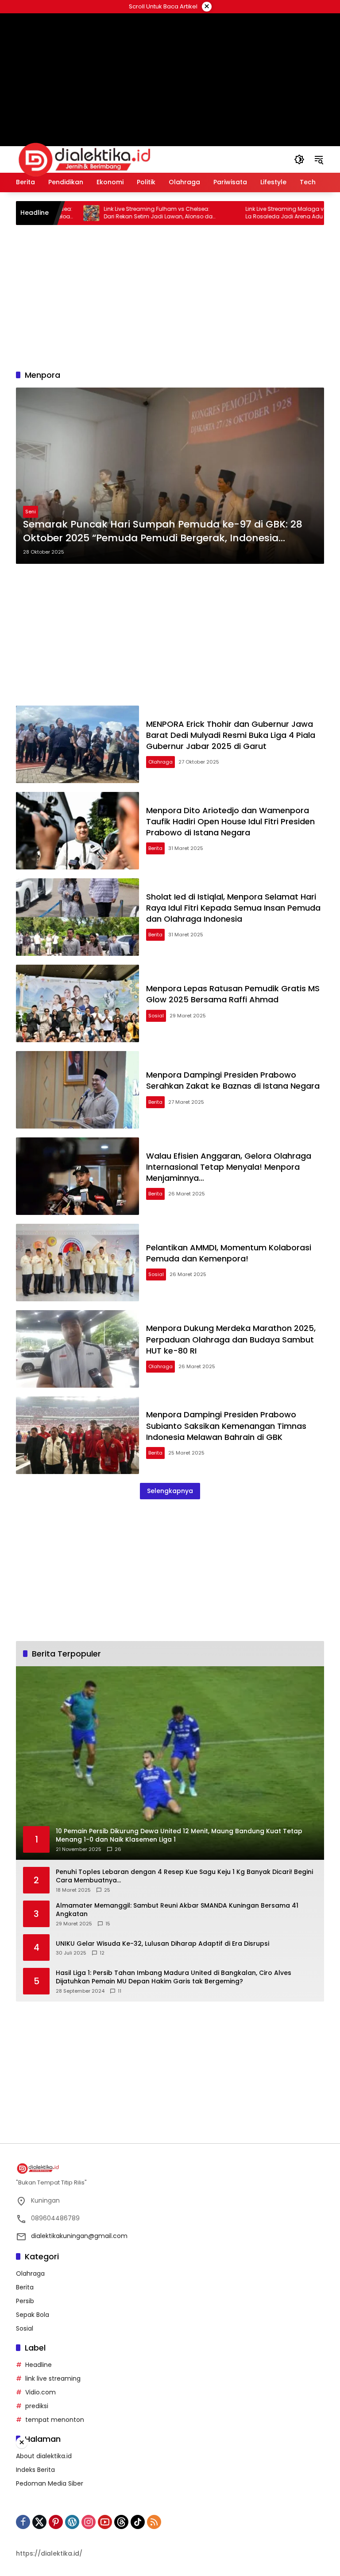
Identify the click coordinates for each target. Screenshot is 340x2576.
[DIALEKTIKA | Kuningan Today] (85, 159)
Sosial (156, 1016)
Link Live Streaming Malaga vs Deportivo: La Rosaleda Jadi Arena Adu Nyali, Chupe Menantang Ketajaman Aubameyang (257, 213)
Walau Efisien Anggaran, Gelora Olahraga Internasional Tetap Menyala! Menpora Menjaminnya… (229, 1167)
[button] (299, 159)
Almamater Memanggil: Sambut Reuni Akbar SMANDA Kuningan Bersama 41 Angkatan (177, 1910)
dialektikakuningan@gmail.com (79, 2236)
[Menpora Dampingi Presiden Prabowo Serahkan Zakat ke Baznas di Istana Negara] (77, 1090)
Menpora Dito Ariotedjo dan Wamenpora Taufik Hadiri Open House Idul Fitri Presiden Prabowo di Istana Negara (230, 821)
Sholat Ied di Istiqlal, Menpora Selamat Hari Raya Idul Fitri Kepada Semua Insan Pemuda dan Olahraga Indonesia (233, 908)
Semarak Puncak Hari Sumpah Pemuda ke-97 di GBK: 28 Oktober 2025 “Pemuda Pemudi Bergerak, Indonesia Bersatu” (163, 531)
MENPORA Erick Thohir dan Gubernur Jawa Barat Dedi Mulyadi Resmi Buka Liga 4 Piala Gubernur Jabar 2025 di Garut (231, 735)
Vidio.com (41, 2392)
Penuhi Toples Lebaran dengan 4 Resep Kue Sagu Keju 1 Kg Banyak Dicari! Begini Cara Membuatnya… (184, 1876)
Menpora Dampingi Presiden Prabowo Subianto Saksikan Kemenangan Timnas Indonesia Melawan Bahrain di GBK (226, 1426)
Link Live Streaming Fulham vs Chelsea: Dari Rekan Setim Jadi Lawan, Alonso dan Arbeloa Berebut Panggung (115, 213)
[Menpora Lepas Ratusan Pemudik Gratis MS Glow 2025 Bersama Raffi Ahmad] (77, 1003)
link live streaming (53, 2378)
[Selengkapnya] (170, 2169)
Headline (39, 2365)
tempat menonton (55, 2420)
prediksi (37, 2406)
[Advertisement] (170, 69)
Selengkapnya (170, 1491)
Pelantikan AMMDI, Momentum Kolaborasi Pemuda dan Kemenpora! (229, 1253)
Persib (25, 2301)
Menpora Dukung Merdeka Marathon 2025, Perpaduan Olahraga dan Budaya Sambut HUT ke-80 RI (231, 1339)
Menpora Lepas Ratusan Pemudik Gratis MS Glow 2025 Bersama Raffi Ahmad (233, 994)
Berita (155, 848)
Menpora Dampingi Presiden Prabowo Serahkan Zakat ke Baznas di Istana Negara (233, 1080)
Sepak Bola (33, 2315)
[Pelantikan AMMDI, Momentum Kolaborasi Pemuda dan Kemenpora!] (77, 1263)
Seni (31, 512)
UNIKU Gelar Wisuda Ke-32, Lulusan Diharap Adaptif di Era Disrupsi (162, 1944)
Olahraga (160, 762)
